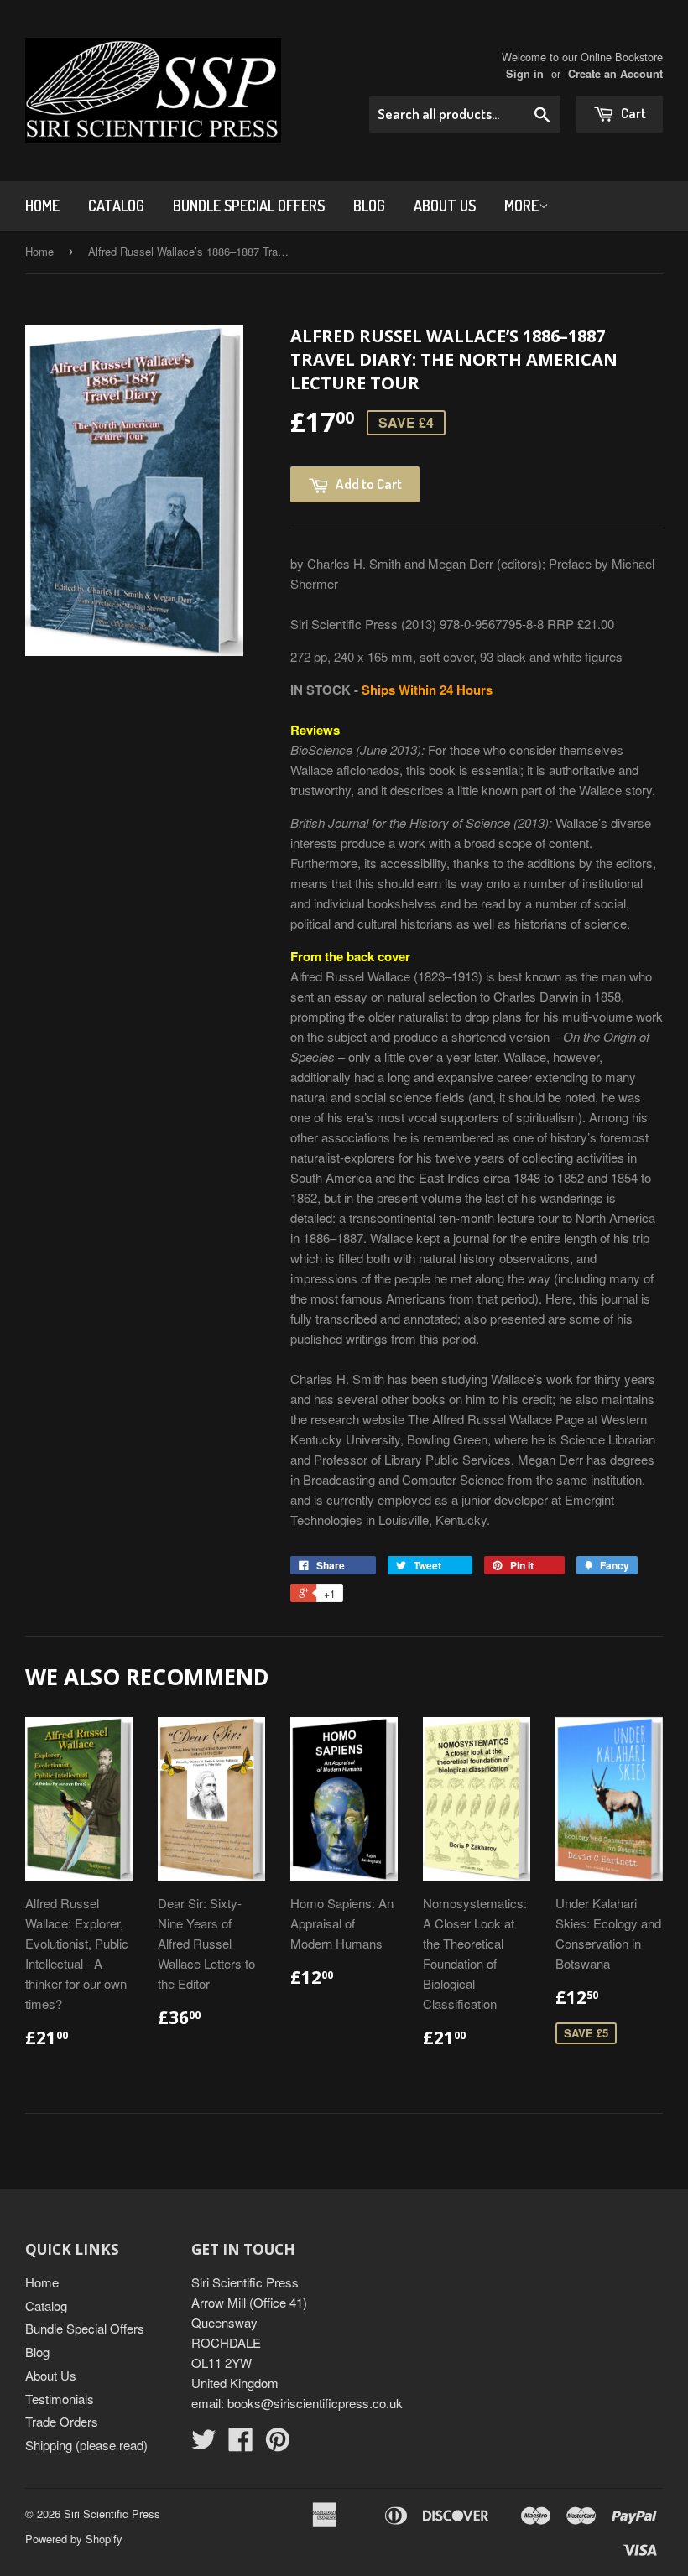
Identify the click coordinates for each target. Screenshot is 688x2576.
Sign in (525, 74)
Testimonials (60, 2399)
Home (42, 206)
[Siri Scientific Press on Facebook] (241, 2444)
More (521, 206)
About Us (445, 206)
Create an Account (615, 74)
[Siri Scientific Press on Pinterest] (278, 2444)
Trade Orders (62, 2421)
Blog (369, 206)
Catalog (116, 206)
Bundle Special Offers (249, 206)
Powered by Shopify (74, 2539)
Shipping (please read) (86, 2445)
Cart (632, 113)
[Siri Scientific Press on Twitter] (204, 2444)
